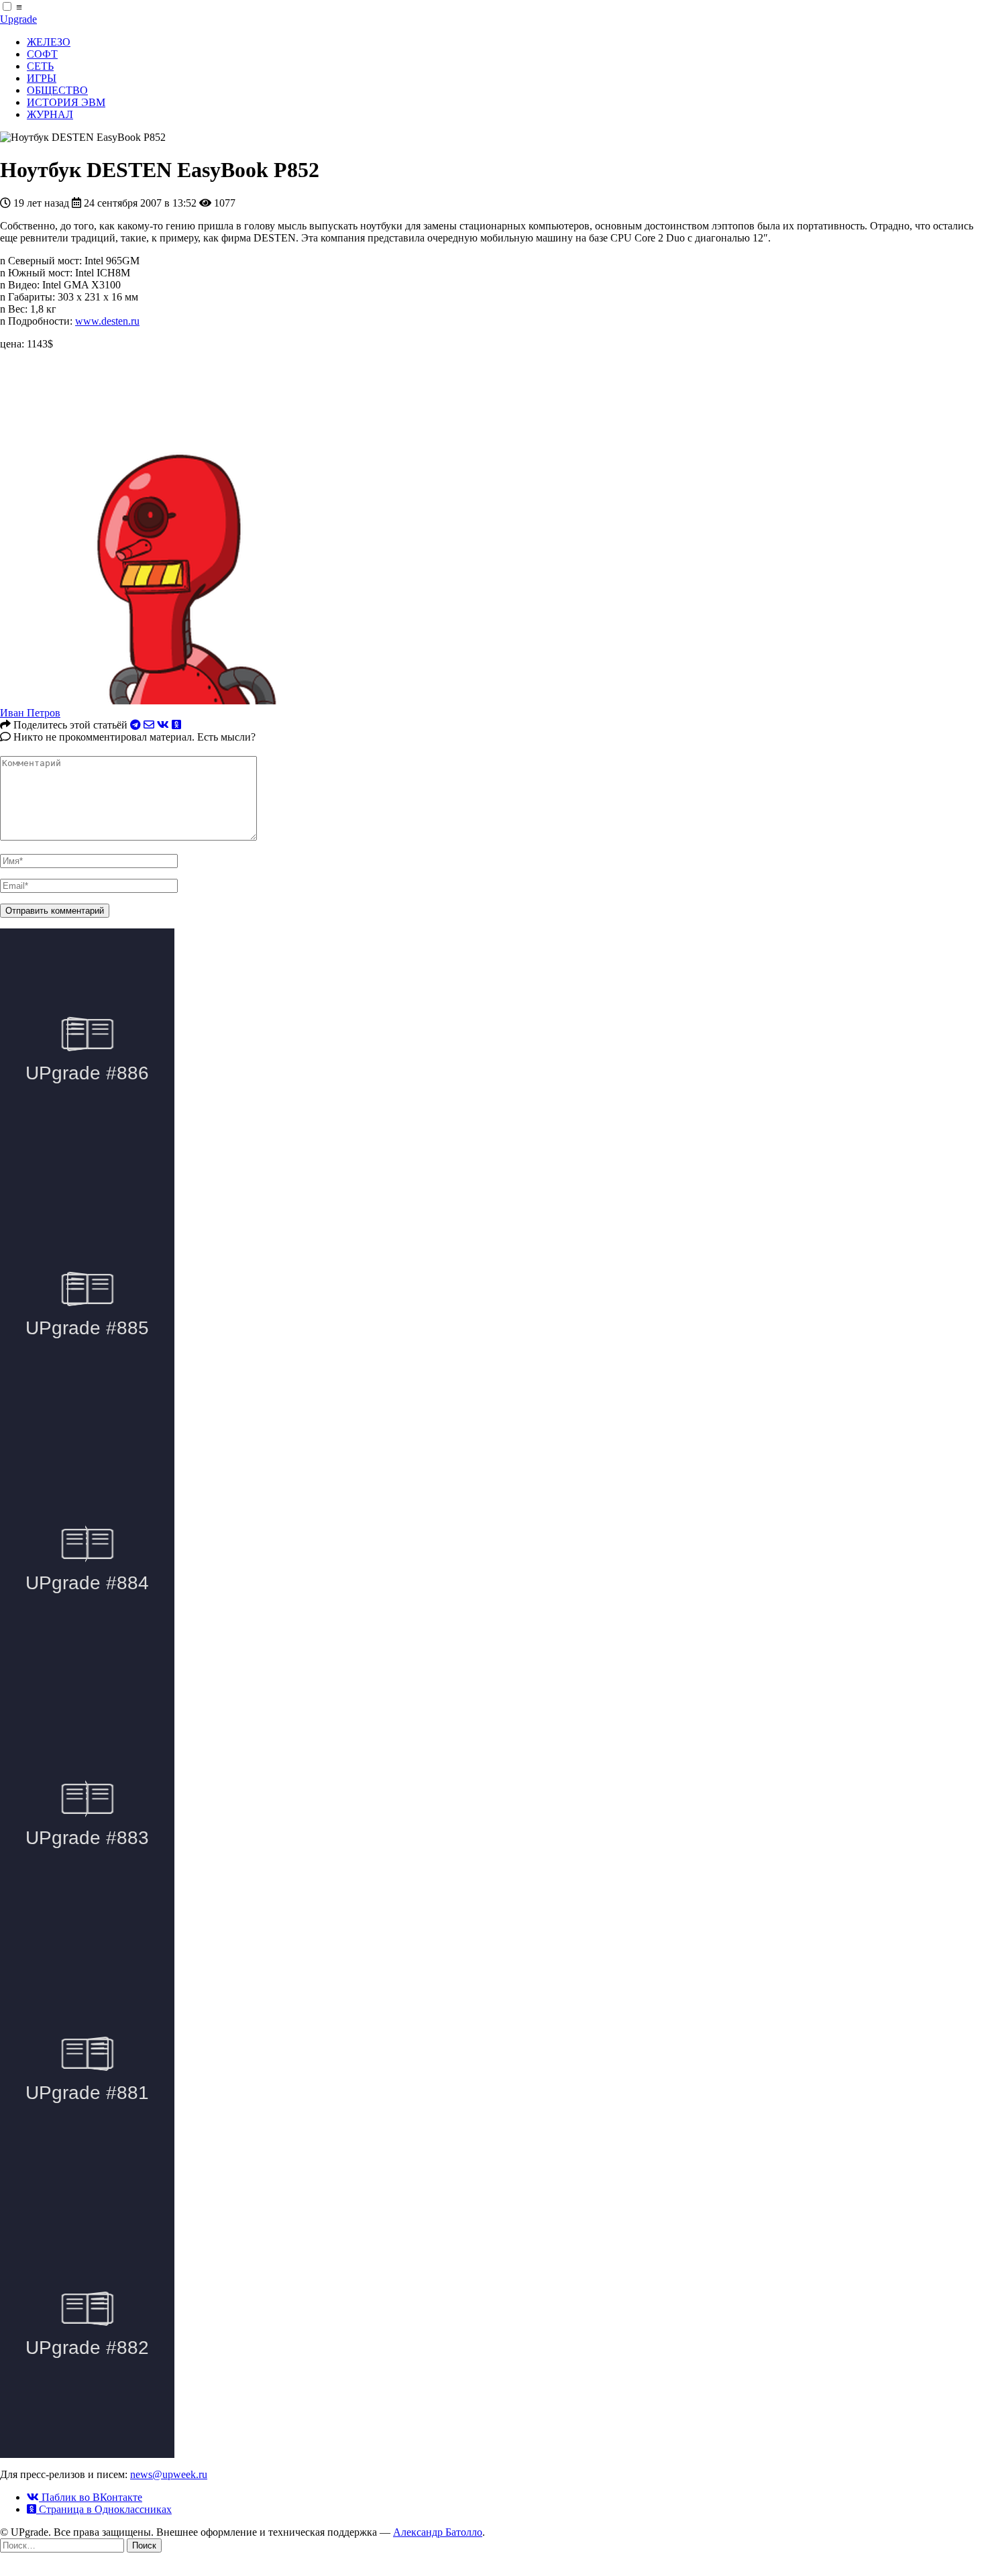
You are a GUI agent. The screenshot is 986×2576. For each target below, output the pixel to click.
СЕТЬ (40, 66)
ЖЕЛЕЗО (49, 42)
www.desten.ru (107, 321)
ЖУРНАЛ (50, 114)
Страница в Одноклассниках (104, 2509)
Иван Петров (30, 713)
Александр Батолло (438, 2532)
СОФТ (42, 54)
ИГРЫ (42, 78)
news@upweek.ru (169, 2474)
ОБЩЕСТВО (57, 90)
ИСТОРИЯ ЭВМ (66, 102)
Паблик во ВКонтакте (91, 2497)
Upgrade (18, 19)
